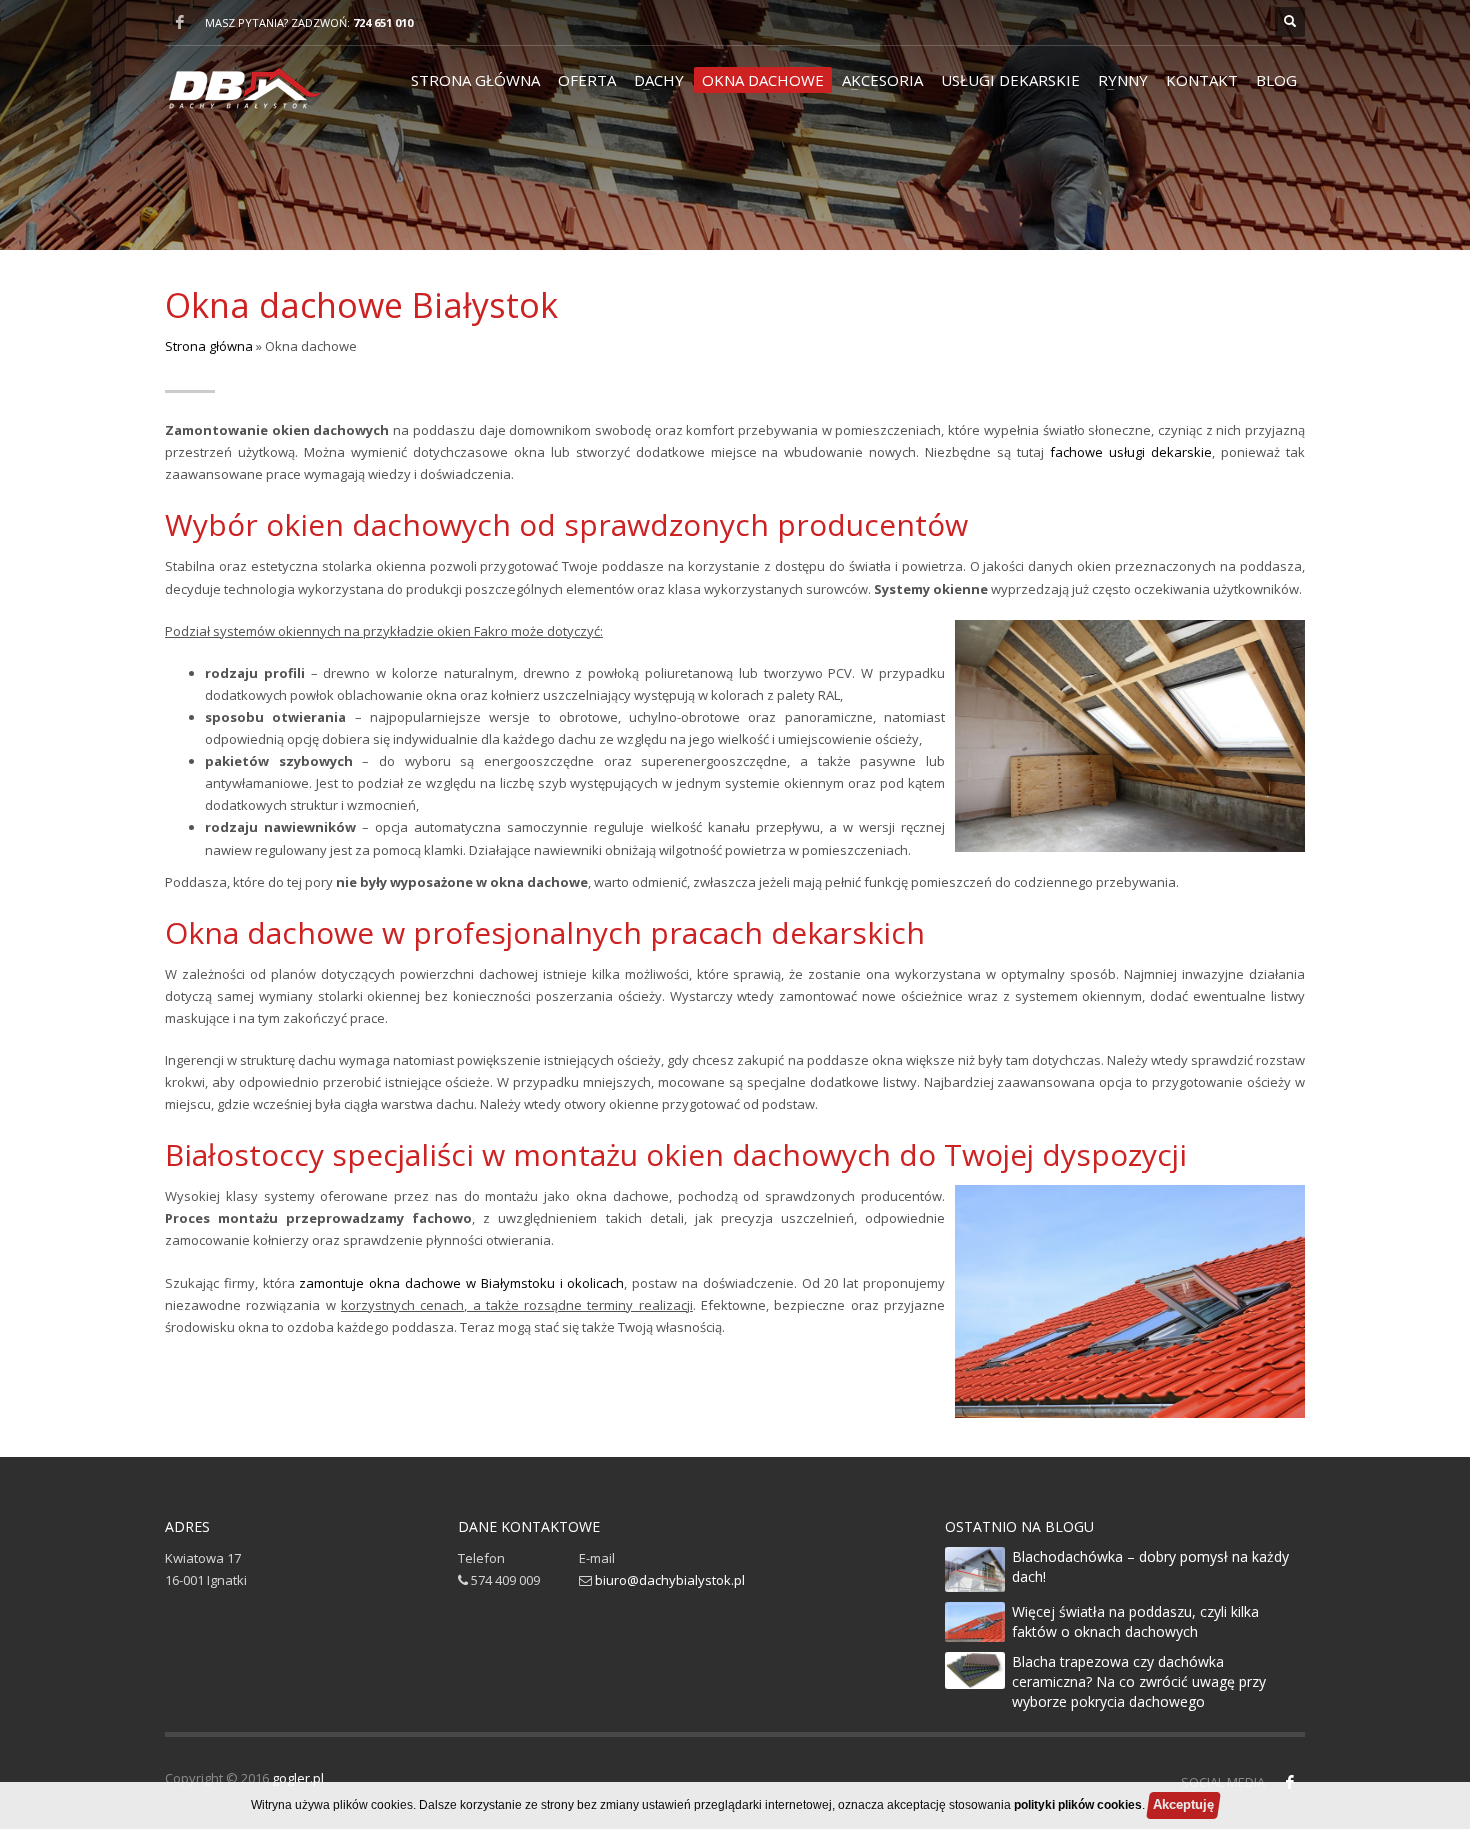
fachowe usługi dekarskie (1131, 452)
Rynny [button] (1123, 80)
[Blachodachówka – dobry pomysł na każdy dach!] (975, 1569)
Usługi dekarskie (1010, 80)
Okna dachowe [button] (763, 80)
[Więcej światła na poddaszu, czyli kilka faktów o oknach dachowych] (975, 1622)
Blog (1276, 80)
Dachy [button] (659, 80)
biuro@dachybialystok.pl (670, 1580)
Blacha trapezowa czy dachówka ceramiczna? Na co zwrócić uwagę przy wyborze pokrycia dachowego (1139, 1681)
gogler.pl (298, 1778)
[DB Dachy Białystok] (244, 98)
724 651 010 (383, 22)
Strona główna (475, 80)
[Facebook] (180, 22)
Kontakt (1202, 80)
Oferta (587, 80)
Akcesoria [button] (882, 80)
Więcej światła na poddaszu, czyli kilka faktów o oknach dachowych (1135, 1621)
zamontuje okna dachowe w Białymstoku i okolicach (461, 1283)
